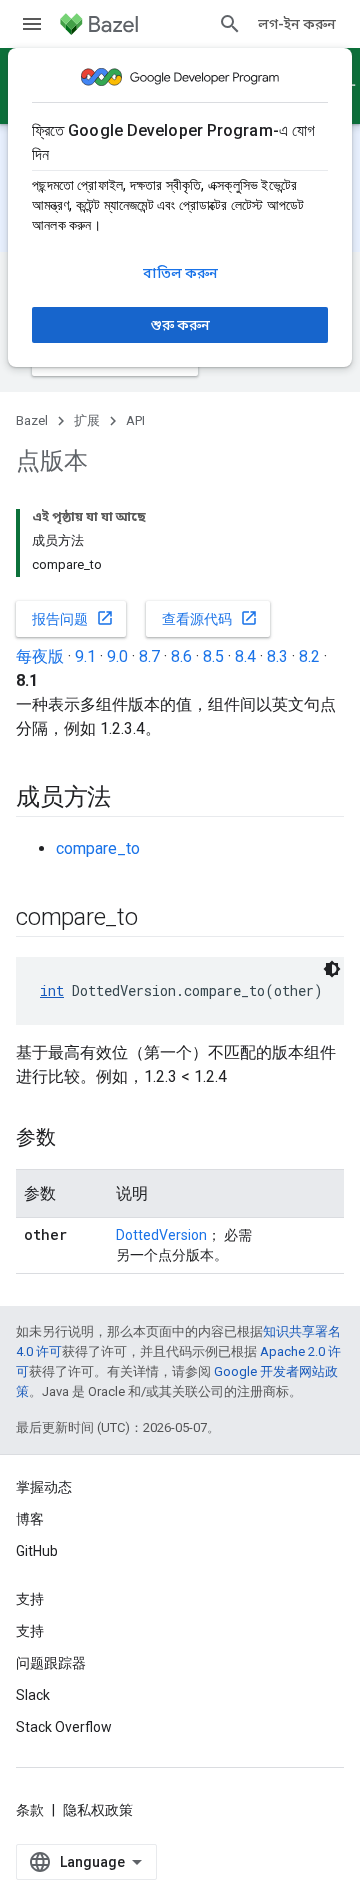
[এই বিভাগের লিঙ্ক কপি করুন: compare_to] (158, 919)
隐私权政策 (98, 1810)
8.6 (181, 656)
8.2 (309, 656)
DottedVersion (161, 1235)
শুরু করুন (180, 325)
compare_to (98, 848)
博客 (30, 1519)
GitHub (37, 1551)
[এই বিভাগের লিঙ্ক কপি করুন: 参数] (76, 1139)
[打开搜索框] (230, 24)
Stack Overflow (64, 1727)
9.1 (85, 656)
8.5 (213, 656)
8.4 (245, 656)
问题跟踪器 (51, 1663)
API (135, 420)
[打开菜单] (32, 24)
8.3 (277, 656)
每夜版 (40, 656)
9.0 (117, 656)
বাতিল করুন (180, 273)
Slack (33, 1695)
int (52, 990)
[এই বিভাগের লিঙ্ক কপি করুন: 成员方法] (131, 799)
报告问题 (73, 618)
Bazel (32, 420)
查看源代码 (210, 618)
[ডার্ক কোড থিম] (332, 969)
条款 (30, 1810)
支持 (30, 1631)
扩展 (87, 420)
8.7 (149, 656)
